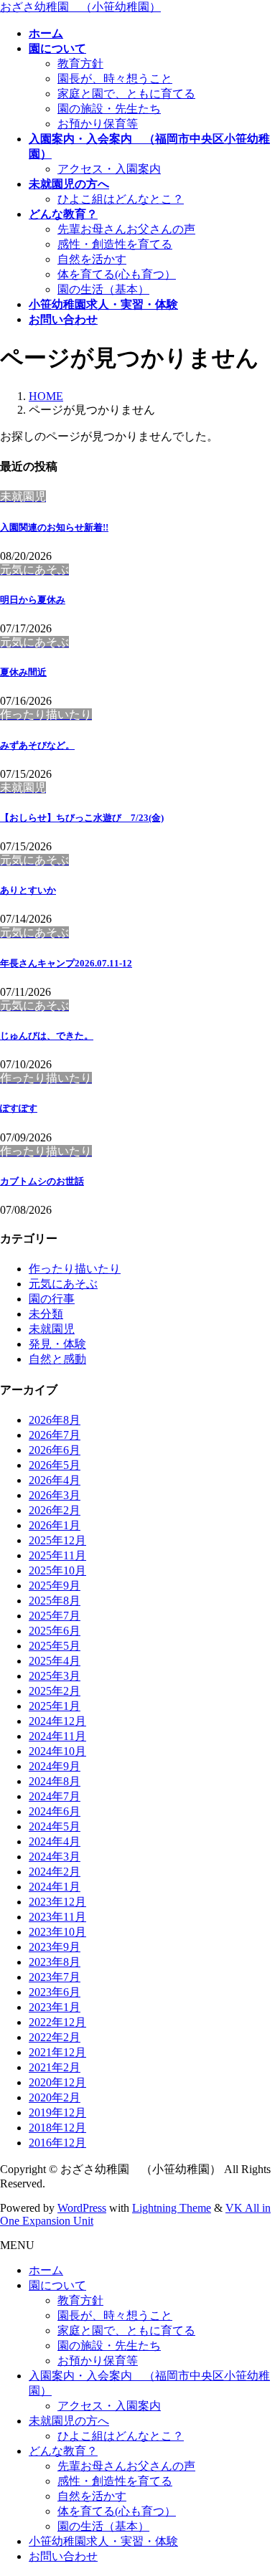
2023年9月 (55, 1947)
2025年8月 (55, 1601)
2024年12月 (57, 1721)
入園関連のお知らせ (54, 527)
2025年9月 (55, 1586)
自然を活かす (92, 259)
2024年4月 (55, 1841)
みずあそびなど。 (37, 745)
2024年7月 (55, 1796)
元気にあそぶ (63, 1284)
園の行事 (52, 1299)
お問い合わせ (63, 2556)
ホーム (46, 2270)
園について (57, 2285)
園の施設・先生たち (109, 109)
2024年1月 (55, 1887)
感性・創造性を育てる (115, 244)
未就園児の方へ (69, 2421)
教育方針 (80, 63)
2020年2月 (55, 2097)
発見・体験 (57, 1344)
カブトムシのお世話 (42, 1181)
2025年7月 (55, 1616)
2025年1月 (55, 1706)
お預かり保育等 (98, 124)
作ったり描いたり (75, 1269)
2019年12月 (57, 2112)
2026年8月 (55, 1420)
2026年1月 (55, 1525)
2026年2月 (55, 1510)
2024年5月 (55, 1826)
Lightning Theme (172, 2208)
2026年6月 (55, 1450)
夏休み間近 (23, 672)
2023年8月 (55, 1962)
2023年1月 (55, 2007)
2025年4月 (55, 1661)
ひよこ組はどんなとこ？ (121, 199)
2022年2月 (55, 2037)
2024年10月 (57, 1751)
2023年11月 (57, 1917)
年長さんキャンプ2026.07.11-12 (66, 963)
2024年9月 (55, 1766)
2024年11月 (57, 1736)
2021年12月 (57, 2052)
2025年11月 (57, 1555)
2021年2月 (55, 2067)
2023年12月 (57, 1902)
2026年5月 (55, 1465)
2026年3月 (55, 1495)
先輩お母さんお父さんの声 (126, 229)
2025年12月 (57, 1540)
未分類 (46, 1314)
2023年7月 (55, 1977)
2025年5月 (55, 1646)
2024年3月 (55, 1857)
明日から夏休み (33, 600)
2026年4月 (55, 1480)
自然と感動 (57, 1359)
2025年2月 (55, 1691)
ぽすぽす (19, 1108)
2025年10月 (57, 1570)
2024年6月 (55, 1811)
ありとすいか (28, 890)
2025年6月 (55, 1631)
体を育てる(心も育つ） (117, 274)
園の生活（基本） (103, 289)
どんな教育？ (63, 2451)
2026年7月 (55, 1435)
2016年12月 (57, 2143)
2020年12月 (57, 2082)
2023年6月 (55, 1992)
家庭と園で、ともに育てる (126, 94)
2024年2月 (55, 1872)
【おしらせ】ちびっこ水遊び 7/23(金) (82, 818)
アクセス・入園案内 (109, 169)
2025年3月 (55, 1676)
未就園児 (52, 1329)
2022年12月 (57, 2022)
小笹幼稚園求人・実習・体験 (103, 2541)
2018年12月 (57, 2128)
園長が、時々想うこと (115, 79)
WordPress (82, 2208)
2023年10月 (57, 1932)
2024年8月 (55, 1781)
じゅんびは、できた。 (47, 1036)
